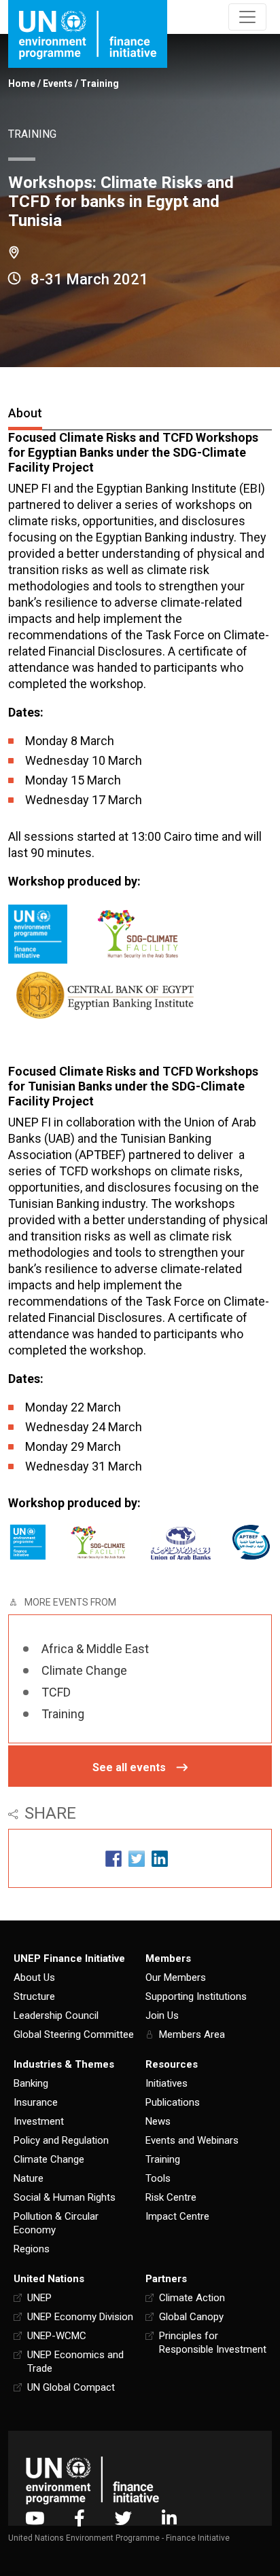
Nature (29, 2178)
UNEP (39, 2298)
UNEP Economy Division (80, 2317)
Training (100, 83)
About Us (34, 1977)
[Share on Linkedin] (160, 1858)
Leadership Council (56, 2015)
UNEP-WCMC (57, 2336)
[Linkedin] (169, 2518)
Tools (158, 2178)
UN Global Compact (71, 2387)
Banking (31, 2083)
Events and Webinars (192, 2140)
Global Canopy (191, 2317)
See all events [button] (129, 1767)
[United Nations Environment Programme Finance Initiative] (92, 2481)
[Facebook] (80, 2518)
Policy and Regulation (61, 2140)
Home (22, 83)
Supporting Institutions (196, 1996)
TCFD (56, 1692)
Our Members (176, 1977)
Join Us (162, 2015)
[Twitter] (123, 2518)
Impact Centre (177, 2216)
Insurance (36, 2102)
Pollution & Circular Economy (56, 2223)
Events (58, 83)
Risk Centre (171, 2197)
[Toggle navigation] (247, 17)
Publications (173, 2102)
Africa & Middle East (95, 1649)
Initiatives (167, 2083)
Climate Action (192, 2298)
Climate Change (84, 1670)
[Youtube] (35, 2518)
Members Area (192, 2034)
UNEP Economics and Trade (75, 2362)
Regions (32, 2249)
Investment (39, 2121)
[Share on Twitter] (137, 1858)
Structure (34, 1996)
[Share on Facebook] (113, 1858)
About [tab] (25, 413)
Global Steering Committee (74, 2034)
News (158, 2121)
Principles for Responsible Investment (213, 2343)
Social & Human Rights (65, 2197)
